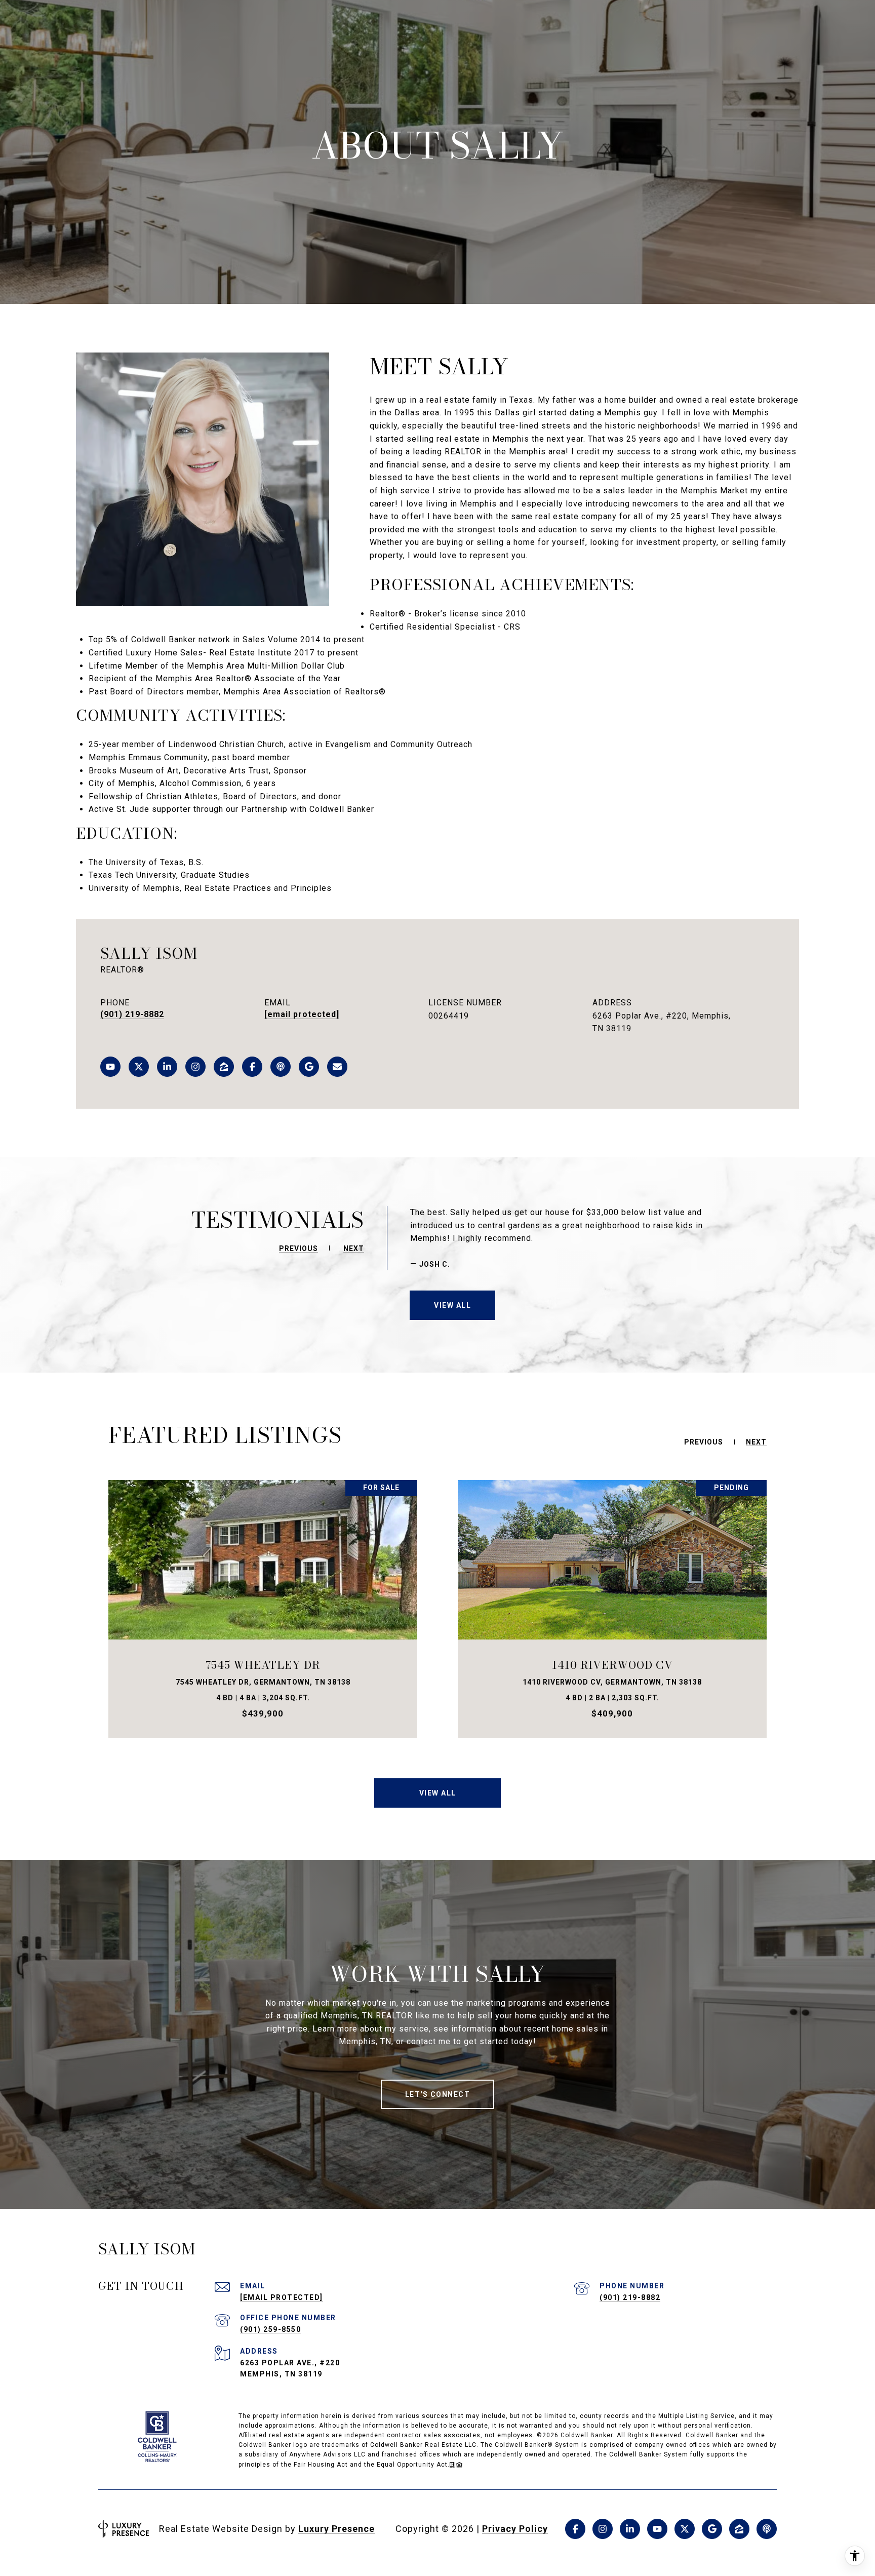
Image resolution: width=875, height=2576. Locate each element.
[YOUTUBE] (110, 1067)
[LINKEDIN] (167, 1067)
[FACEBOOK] (252, 1067)
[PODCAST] (281, 1067)
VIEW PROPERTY (263, 1609)
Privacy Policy (515, 2529)
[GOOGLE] (309, 1067)
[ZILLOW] (224, 1067)
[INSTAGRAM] (195, 1067)
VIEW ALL (452, 1305)
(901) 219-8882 (132, 1014)
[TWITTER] (139, 1067)
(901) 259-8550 (270, 2329)
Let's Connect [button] (438, 2094)
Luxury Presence (336, 2529)
